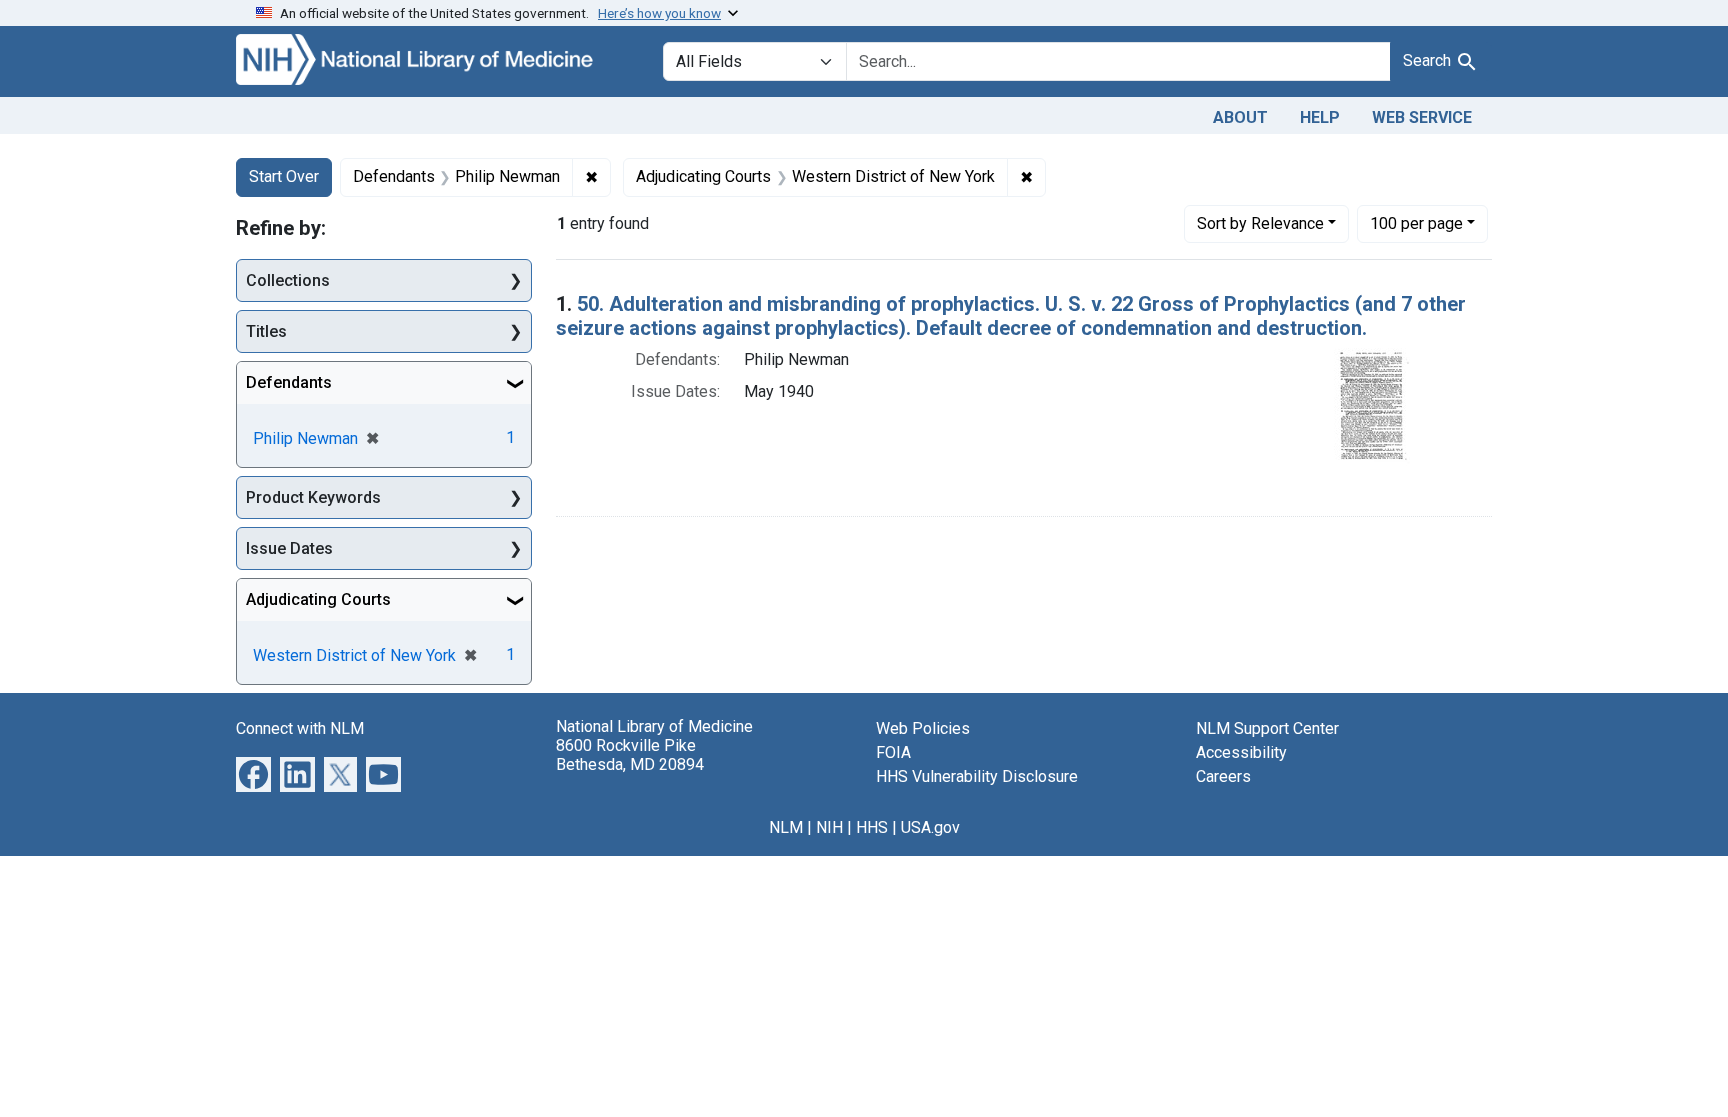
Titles (266, 331)
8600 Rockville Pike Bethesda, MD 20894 (630, 755)
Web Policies (923, 728)
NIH (829, 827)
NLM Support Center (1267, 728)
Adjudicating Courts (318, 599)
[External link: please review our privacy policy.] (253, 773)
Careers (1223, 776)
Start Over (284, 176)
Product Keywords (313, 497)
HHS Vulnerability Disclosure (977, 776)
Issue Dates (289, 548)
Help (1320, 117)
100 (1416, 223)
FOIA (893, 752)
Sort (1260, 223)
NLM (786, 827)
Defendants (289, 382)
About (1240, 117)
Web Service (1422, 117)
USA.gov (930, 827)
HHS (872, 827)
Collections (288, 280)
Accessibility (1241, 752)
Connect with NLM (300, 728)
